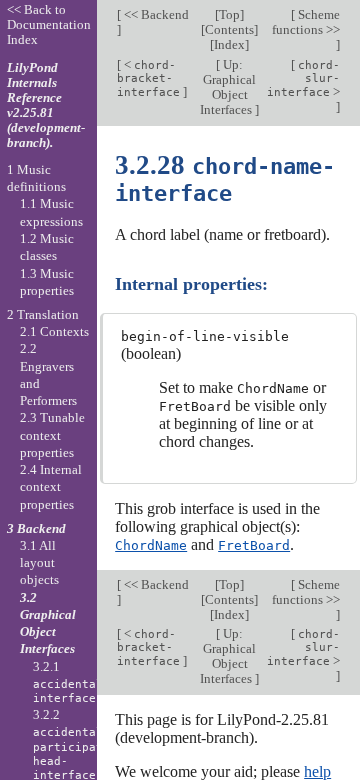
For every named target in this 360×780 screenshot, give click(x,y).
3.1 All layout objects (39, 563)
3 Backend (36, 528)
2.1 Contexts (54, 331)
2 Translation (43, 314)
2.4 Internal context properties (51, 487)
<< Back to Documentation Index (49, 24)
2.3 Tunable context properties (52, 435)
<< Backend (155, 14)
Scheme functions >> (306, 22)
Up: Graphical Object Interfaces (228, 87)
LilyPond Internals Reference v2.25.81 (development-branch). (46, 105)
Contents (229, 29)
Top (229, 14)
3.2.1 (71, 682)
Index (229, 44)
